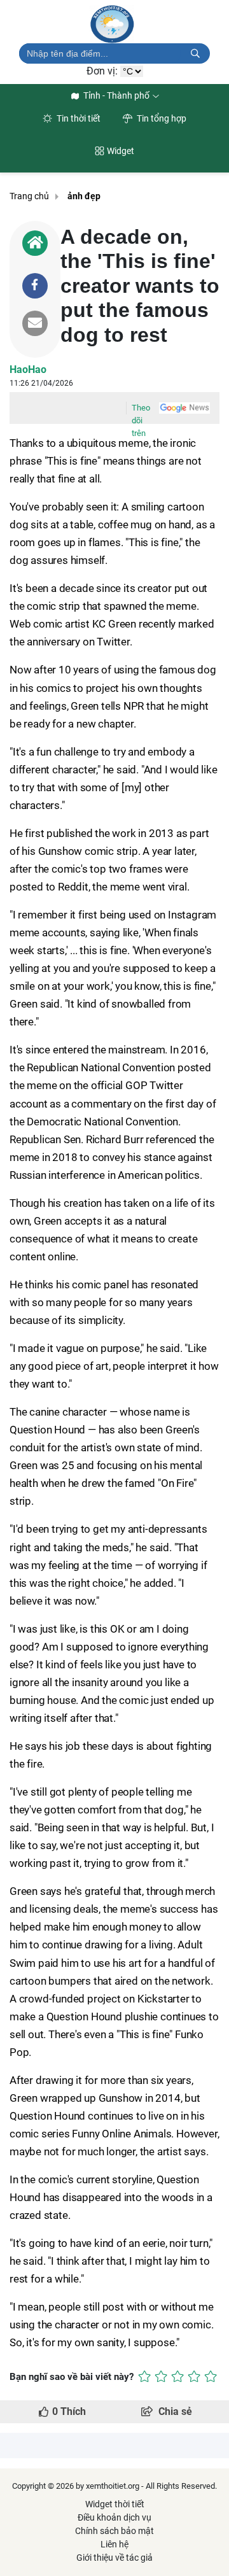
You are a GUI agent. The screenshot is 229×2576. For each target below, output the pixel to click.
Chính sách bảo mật (114, 2531)
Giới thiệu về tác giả (114, 2558)
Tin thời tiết (78, 118)
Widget (121, 151)
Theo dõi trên (141, 409)
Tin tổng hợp (161, 118)
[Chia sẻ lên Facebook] (35, 286)
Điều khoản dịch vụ (114, 2517)
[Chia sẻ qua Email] (35, 323)
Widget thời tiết (115, 2504)
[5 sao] (211, 2376)
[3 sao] (177, 2376)
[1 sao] (144, 2376)
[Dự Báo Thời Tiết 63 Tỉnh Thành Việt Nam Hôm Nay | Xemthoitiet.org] (114, 24)
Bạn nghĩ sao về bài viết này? (72, 2377)
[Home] (35, 243)
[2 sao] (161, 2376)
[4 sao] (194, 2376)
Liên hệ (114, 2544)
